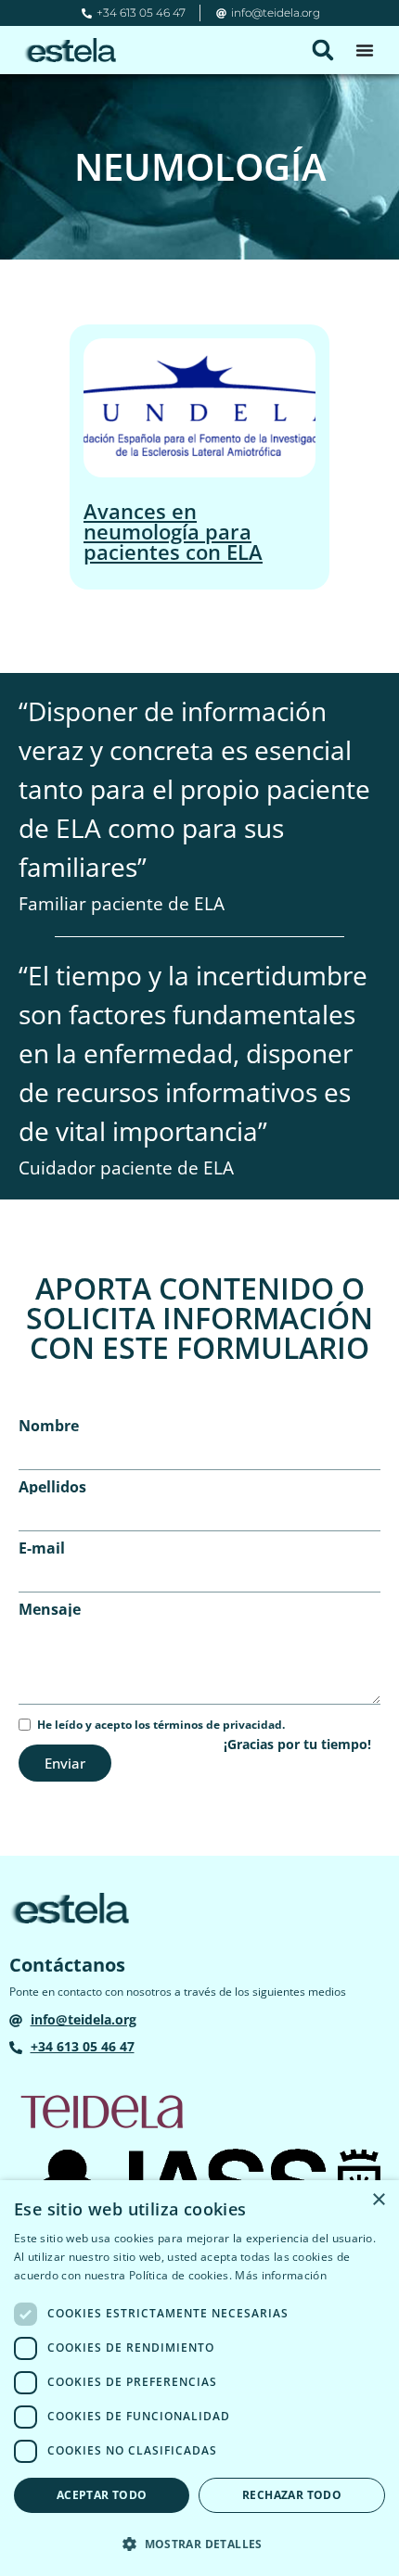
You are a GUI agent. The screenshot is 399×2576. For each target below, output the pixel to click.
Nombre (49, 1426)
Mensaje (50, 1609)
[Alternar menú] (365, 50)
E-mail (42, 1548)
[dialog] (199, 2378)
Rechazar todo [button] (292, 2495)
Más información (281, 2275)
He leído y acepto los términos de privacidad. (161, 1725)
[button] (323, 50)
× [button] (378, 2200)
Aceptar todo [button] (102, 2495)
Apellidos (52, 1487)
